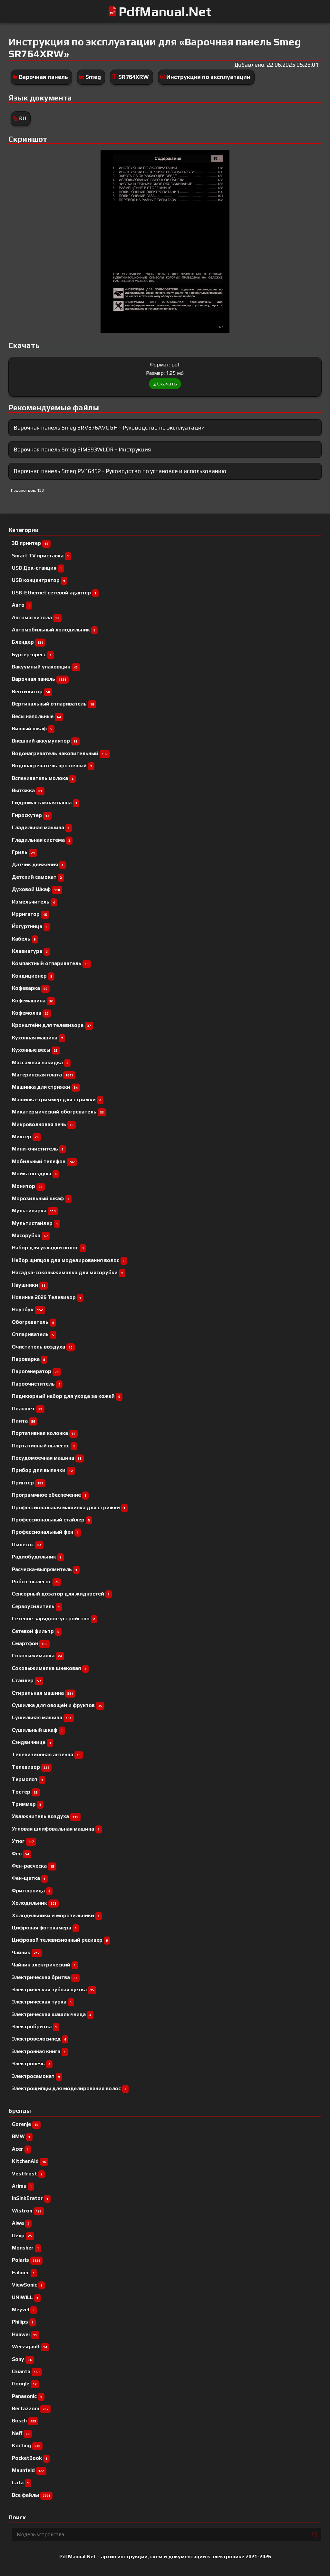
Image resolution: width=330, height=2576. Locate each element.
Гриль (23, 852)
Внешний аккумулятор (45, 741)
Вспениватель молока (43, 778)
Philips (23, 2322)
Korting (26, 2445)
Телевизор (31, 1767)
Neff (21, 2433)
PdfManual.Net (165, 12)
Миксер (25, 1136)
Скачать (167, 384)
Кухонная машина (37, 1038)
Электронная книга (39, 2051)
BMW (21, 2136)
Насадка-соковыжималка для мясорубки (68, 1272)
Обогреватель (33, 1322)
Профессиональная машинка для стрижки (69, 1507)
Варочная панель (44, 77)
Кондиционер (32, 976)
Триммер (27, 1804)
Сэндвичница (31, 1742)
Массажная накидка (40, 1062)
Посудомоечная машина (47, 1458)
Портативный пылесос (43, 1446)
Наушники (29, 1285)
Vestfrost (27, 2174)
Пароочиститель (36, 1384)
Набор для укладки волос (48, 1248)
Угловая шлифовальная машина (56, 1829)
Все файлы (31, 2495)
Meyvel (23, 2310)
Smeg (93, 77)
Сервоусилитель (36, 1606)
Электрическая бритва (45, 1977)
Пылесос (27, 1544)
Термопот (28, 1779)
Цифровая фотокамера (44, 1928)
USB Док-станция (37, 568)
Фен (20, 1854)
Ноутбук (27, 1309)
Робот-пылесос (35, 1582)
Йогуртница (30, 926)
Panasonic (27, 2396)
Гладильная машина (41, 827)
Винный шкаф (32, 729)
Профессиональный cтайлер (51, 1520)
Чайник (26, 1952)
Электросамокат (36, 2076)
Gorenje (25, 2124)
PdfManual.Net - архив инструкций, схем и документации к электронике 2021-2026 (165, 2557)
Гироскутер (31, 815)
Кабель (24, 939)
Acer (20, 2149)
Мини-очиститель (38, 1149)
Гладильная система (41, 840)
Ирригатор (29, 914)
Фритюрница (31, 1891)
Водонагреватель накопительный (60, 753)
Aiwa (21, 2223)
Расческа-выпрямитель (45, 1569)
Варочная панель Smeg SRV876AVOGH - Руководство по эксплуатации (109, 427)
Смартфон (30, 1643)
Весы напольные (36, 716)
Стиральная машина (43, 1693)
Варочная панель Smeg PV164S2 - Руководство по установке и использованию (120, 471)
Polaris (26, 2260)
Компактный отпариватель (50, 963)
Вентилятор (31, 691)
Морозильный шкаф (41, 1198)
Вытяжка (27, 790)
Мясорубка (30, 1235)
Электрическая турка (42, 2002)
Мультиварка (34, 1211)
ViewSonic (27, 2285)
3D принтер (30, 543)
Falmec (23, 2273)
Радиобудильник (37, 1557)
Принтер (28, 1483)
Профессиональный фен (45, 1532)
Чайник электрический (44, 1965)
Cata (20, 2482)
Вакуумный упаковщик (45, 667)
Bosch (24, 2421)
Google (24, 2384)
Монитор (27, 1186)
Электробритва (34, 2027)
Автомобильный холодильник (54, 630)
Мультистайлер (35, 1223)
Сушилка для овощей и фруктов (57, 1705)
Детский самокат (37, 877)
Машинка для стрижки (45, 1087)
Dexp (22, 2235)
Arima (22, 2186)
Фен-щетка (29, 1878)
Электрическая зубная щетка (53, 1989)
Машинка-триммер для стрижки (57, 1099)
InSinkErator (30, 2198)
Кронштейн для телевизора (51, 1025)
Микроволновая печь (43, 1124)
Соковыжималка (37, 1656)
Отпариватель (33, 1334)
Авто (21, 605)
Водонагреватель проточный (52, 766)
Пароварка (29, 1359)
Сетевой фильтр (36, 1631)
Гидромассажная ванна (44, 803)
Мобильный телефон (43, 1161)
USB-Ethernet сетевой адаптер (54, 593)
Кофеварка (30, 988)
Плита (24, 1421)
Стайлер (26, 1680)
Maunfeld (28, 2470)
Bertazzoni (30, 2408)
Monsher (25, 2248)
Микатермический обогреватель (58, 1112)
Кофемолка (30, 1013)
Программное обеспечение (49, 1495)
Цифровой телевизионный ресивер (60, 1940)
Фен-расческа (33, 1866)
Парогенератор (35, 1371)
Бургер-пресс (32, 654)
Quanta (26, 2371)
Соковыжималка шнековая (49, 1668)
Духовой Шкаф (36, 889)
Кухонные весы (35, 1050)
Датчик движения (38, 864)
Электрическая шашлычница (52, 2014)
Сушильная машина (42, 1717)
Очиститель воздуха (42, 1347)
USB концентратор (39, 580)
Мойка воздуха (34, 1174)
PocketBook (30, 2458)
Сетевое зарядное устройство (53, 1619)
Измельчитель (33, 902)
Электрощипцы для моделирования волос (69, 2088)
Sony (22, 2359)
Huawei (24, 2334)
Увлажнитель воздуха (45, 1816)
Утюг (23, 1841)
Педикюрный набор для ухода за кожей (66, 1396)
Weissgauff (29, 2347)
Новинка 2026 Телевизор (47, 1297)
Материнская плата (43, 1075)
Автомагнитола (36, 617)
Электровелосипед (39, 2039)
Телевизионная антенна (46, 1754)
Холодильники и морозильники (56, 1915)
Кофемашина (32, 1001)
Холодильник (34, 1903)
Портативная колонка (44, 1433)
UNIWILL (25, 2297)
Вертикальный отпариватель (53, 704)
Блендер (28, 642)
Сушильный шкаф (37, 1730)
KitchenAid (29, 2161)
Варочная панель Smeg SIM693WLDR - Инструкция (82, 449)
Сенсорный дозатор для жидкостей (61, 1594)
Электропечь (31, 2064)
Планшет (27, 1409)
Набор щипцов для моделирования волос (68, 1260)
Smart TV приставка (40, 556)
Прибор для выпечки (42, 1470)
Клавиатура (30, 951)
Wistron (27, 2211)
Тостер (25, 1792)
